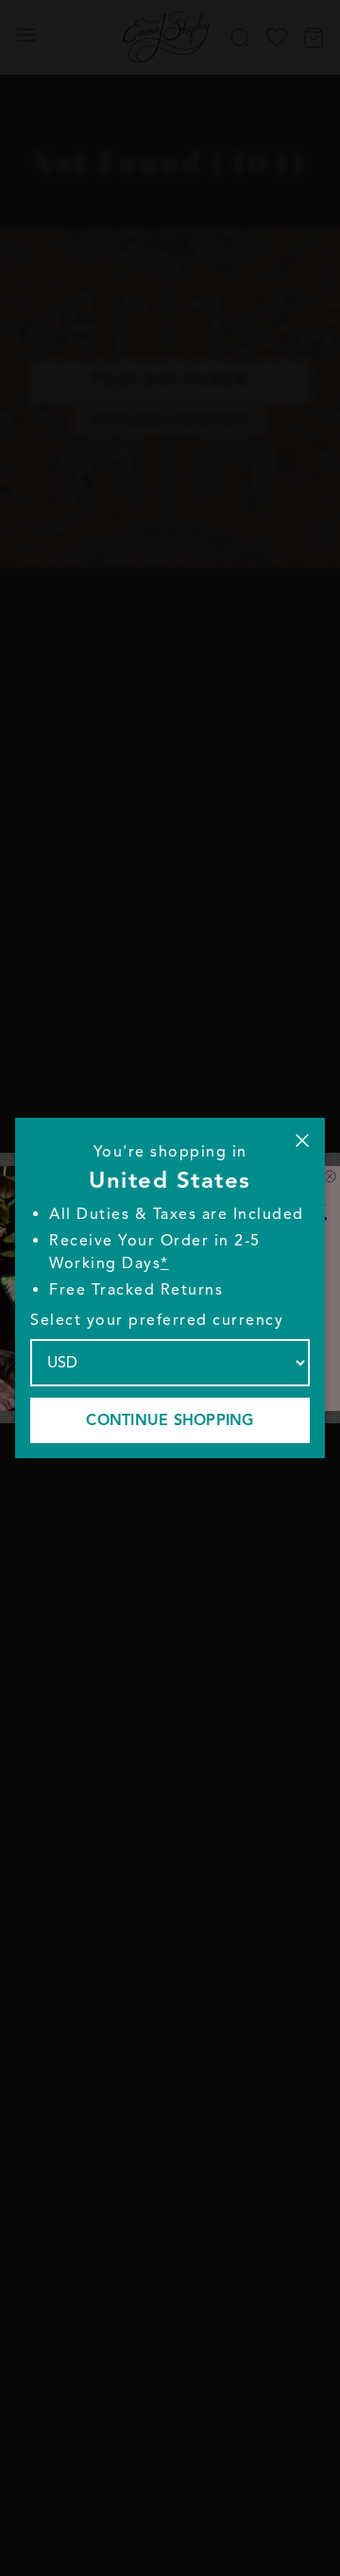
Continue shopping (170, 1420)
